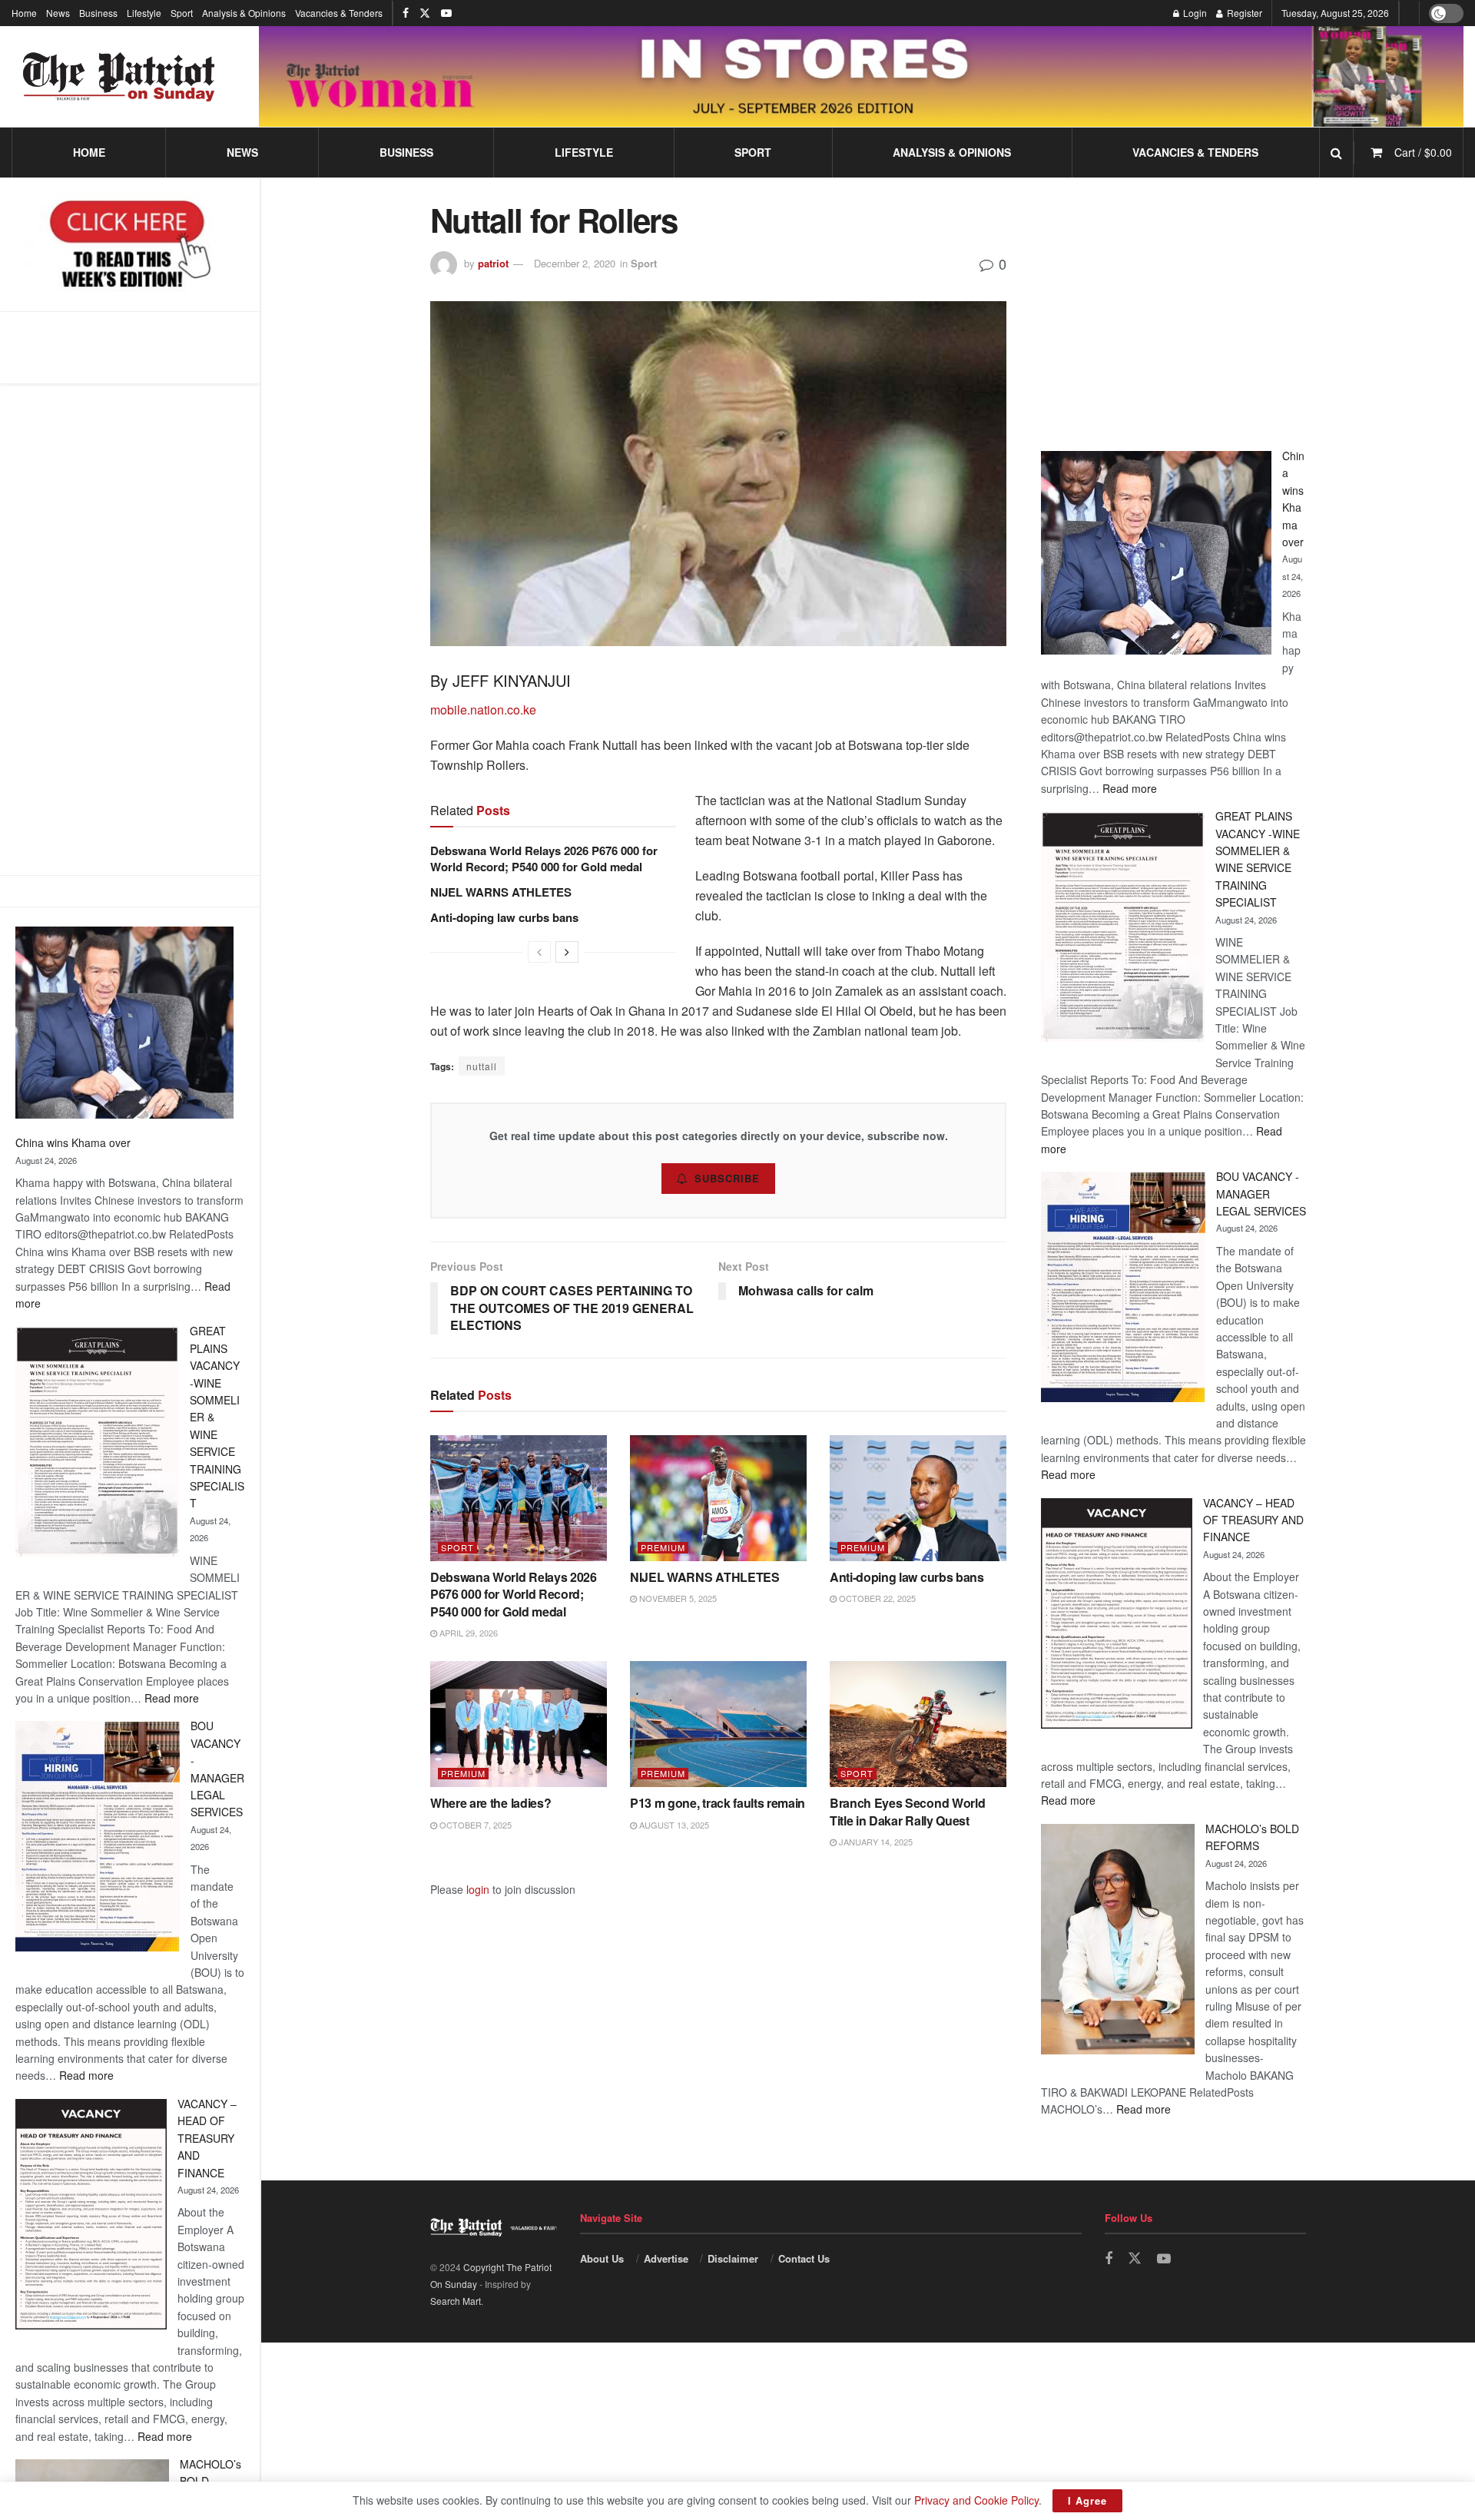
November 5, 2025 (677, 1598)
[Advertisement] (130, 629)
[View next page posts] (567, 952)
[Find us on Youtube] (446, 13)
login (478, 1889)
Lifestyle (144, 13)
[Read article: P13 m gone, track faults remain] (718, 1724)
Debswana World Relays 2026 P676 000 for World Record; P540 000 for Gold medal (544, 859)
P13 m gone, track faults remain (718, 1803)
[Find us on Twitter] (425, 13)
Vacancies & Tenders (339, 13)
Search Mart (456, 2301)
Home (24, 13)
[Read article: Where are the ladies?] (519, 1724)
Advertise (666, 2258)
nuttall (482, 1066)
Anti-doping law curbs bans (506, 917)
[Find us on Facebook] (406, 13)
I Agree (1087, 2500)
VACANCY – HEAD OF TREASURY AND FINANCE (207, 2138)
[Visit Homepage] (119, 77)
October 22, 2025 (876, 1598)
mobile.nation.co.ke (483, 710)
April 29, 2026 (467, 1633)
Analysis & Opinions (244, 13)
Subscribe (727, 1178)
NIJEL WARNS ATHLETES (501, 892)
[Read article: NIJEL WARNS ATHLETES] (718, 1498)
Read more (172, 1698)
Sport (182, 13)
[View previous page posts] (539, 952)
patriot (493, 263)
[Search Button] (1336, 153)
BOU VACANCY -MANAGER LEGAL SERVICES (1261, 1194)
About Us (602, 2258)
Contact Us (804, 2258)
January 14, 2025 (875, 1842)
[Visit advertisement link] (861, 76)
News (58, 13)
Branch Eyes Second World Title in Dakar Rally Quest (907, 1811)
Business (98, 13)
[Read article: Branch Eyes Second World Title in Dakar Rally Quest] (918, 1724)
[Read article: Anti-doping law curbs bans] (918, 1498)
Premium (663, 1548)
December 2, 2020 (575, 263)
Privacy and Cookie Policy (976, 2500)
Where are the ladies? (491, 1803)
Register (1243, 13)
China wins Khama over (73, 1142)
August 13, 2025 (673, 1825)
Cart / (1423, 152)
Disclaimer (733, 2258)
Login (1194, 13)
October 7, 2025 (474, 1825)
